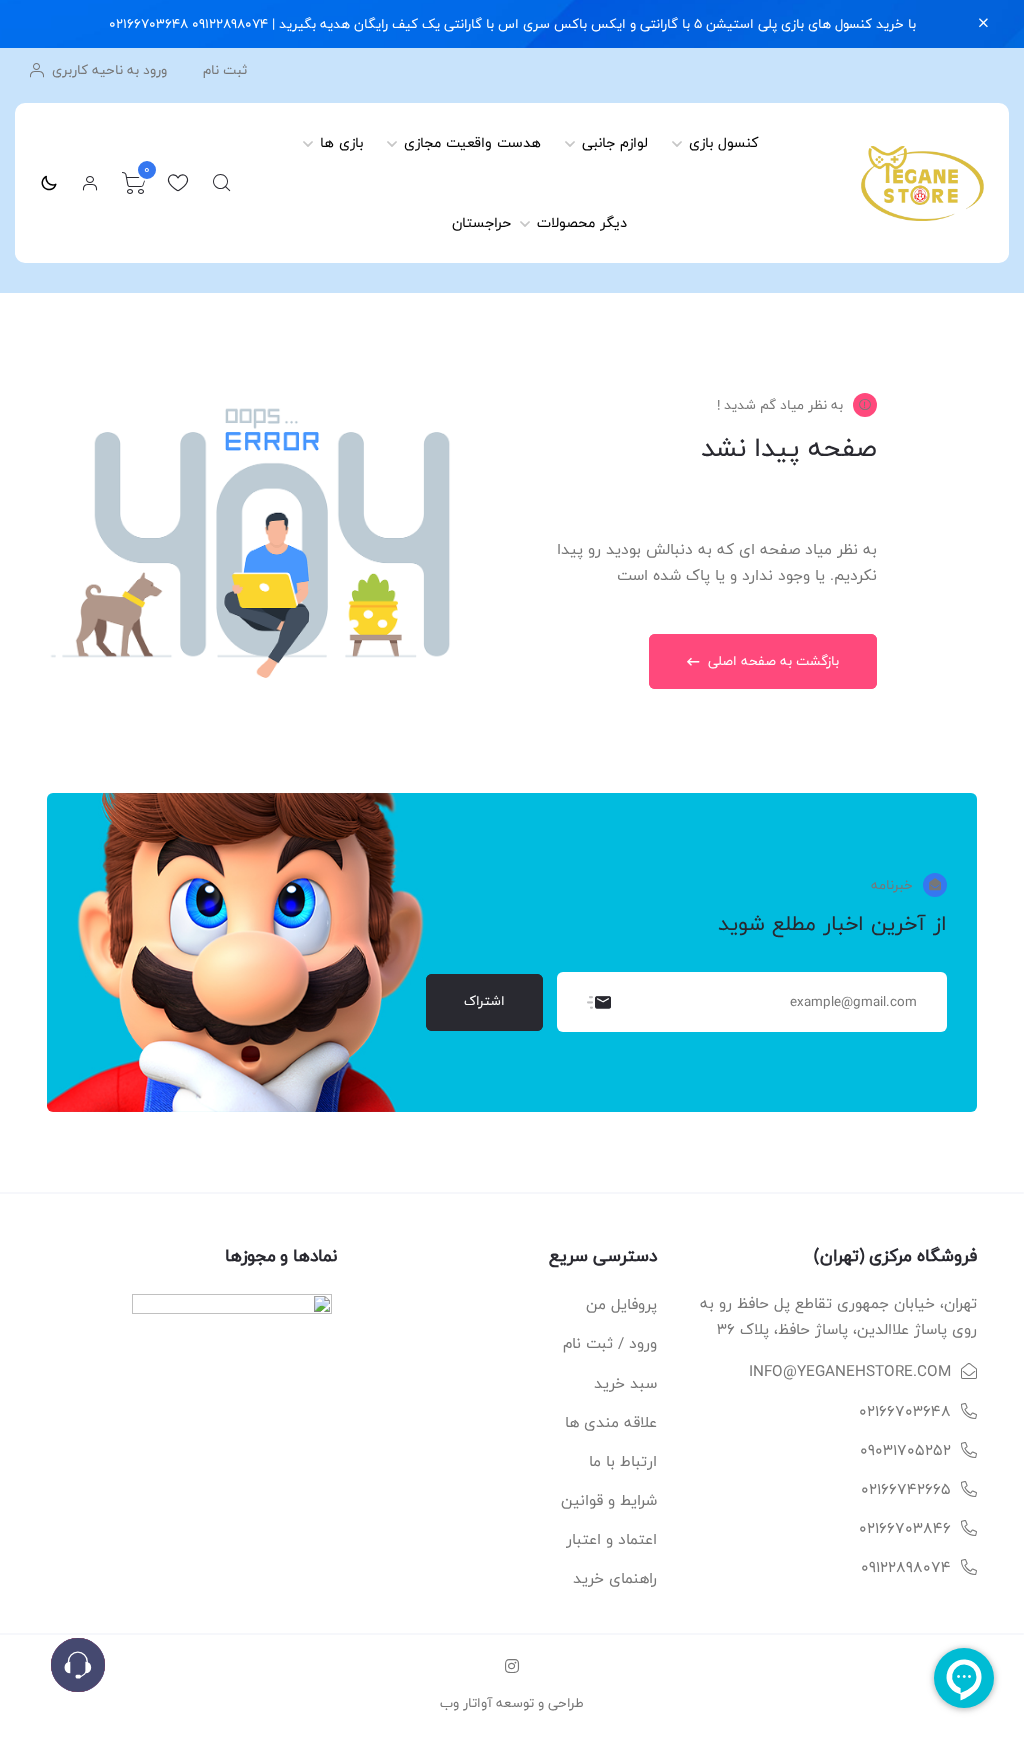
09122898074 (906, 1567)
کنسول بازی (724, 142)
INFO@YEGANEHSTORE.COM (850, 1371)
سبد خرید (625, 1383)
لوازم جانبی (615, 142)
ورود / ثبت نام (610, 1343)
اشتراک (484, 1001)
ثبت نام (225, 70)
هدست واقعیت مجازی (472, 142)
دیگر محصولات (582, 222)
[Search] (222, 183)
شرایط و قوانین (609, 1500)
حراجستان (481, 222)
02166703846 (905, 1528)
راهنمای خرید (615, 1578)
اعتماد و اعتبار (611, 1539)
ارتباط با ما (623, 1461)
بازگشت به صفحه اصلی (771, 661)
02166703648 (905, 1411)
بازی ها (341, 142)
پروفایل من (621, 1304)
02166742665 (906, 1489)
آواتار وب (466, 1703)
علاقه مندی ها (611, 1422)
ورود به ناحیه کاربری (107, 70)
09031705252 (905, 1450)
